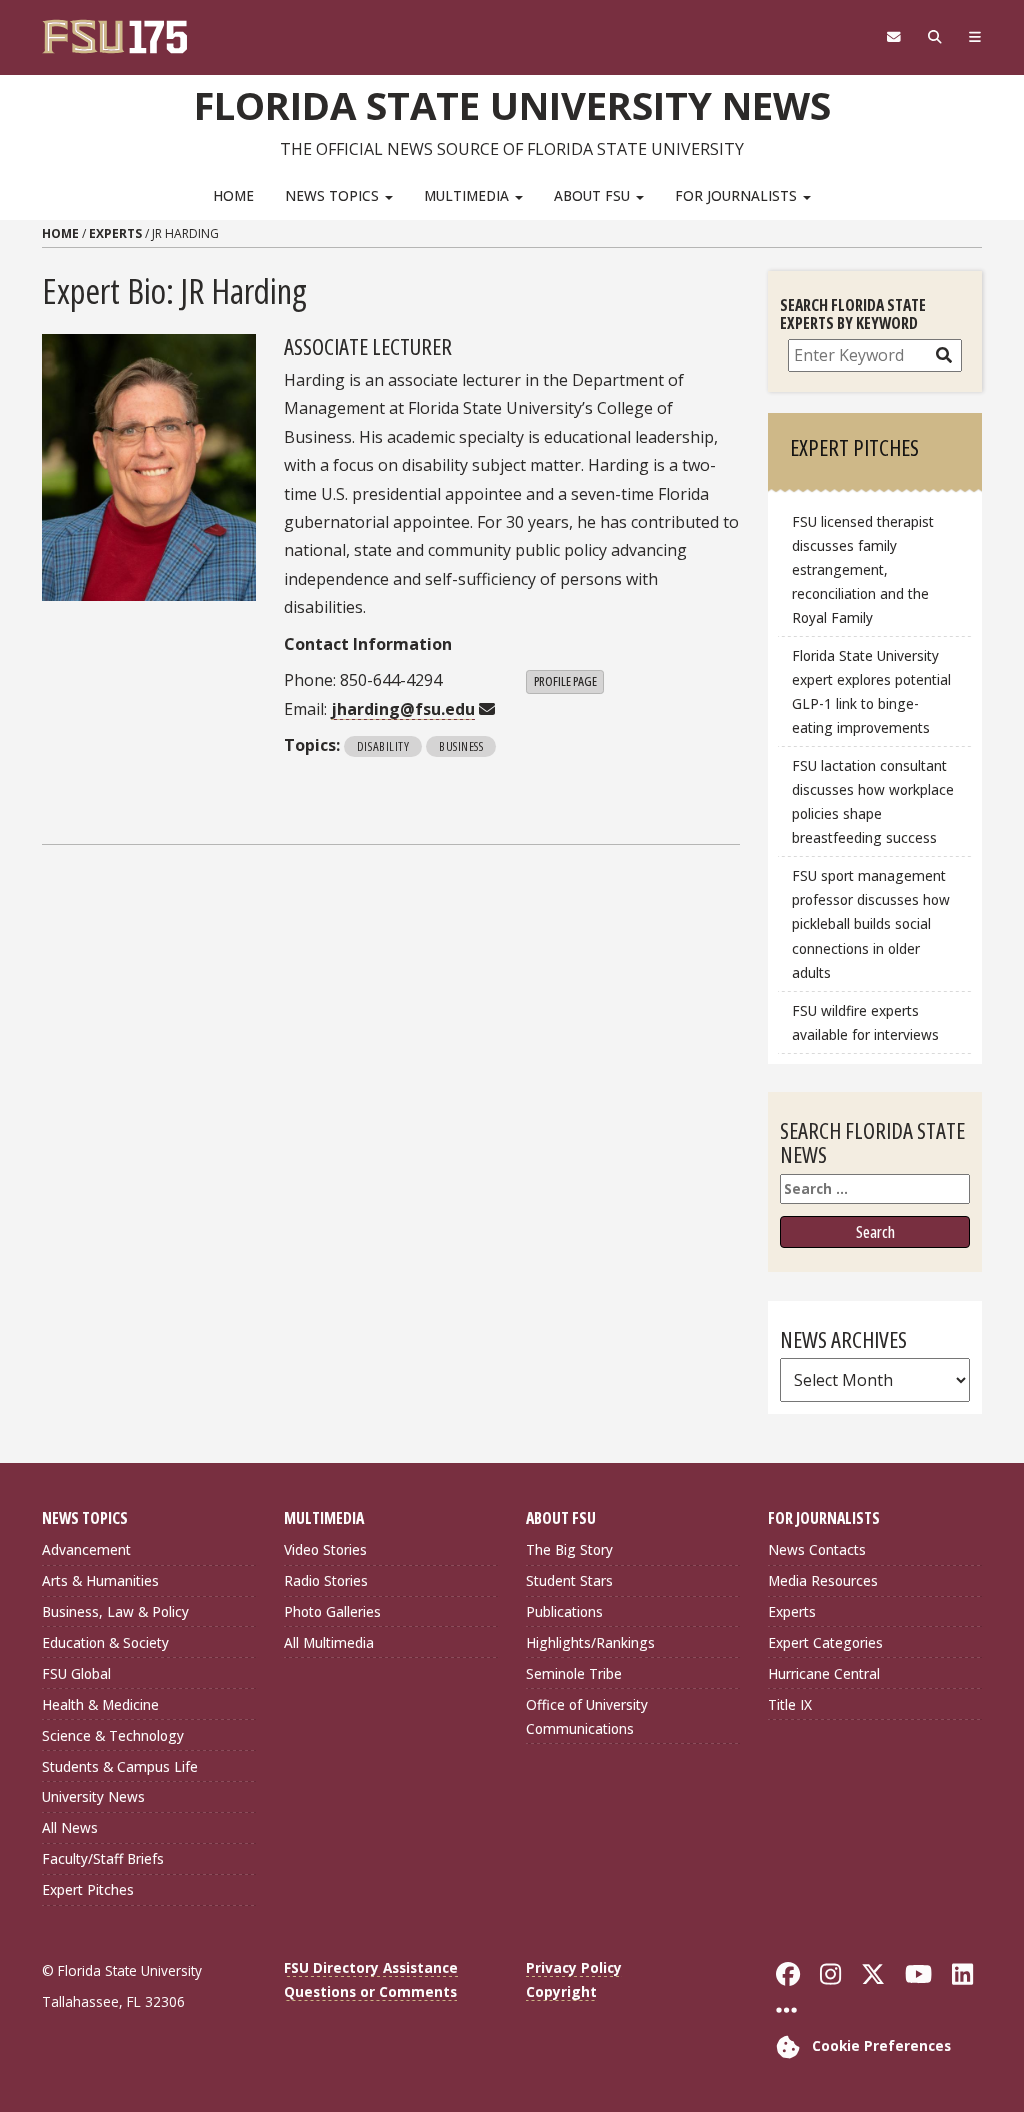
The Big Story (569, 1549)
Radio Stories (326, 1580)
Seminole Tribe (574, 1673)
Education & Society (105, 1642)
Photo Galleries (332, 1611)
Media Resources (823, 1580)
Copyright (561, 1991)
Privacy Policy (574, 1967)
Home (233, 195)
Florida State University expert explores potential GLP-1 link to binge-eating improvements (871, 691)
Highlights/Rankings (590, 1642)
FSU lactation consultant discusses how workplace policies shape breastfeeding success (873, 801)
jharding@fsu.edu (403, 709)
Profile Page (565, 681)
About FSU (594, 195)
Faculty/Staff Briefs (103, 1858)
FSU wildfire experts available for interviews (865, 1022)
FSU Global (76, 1673)
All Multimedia (329, 1642)
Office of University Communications (587, 1716)
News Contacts (817, 1549)
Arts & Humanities (100, 1580)
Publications (564, 1611)
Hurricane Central (824, 1673)
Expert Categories (825, 1642)
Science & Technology (113, 1735)
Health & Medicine (100, 1704)
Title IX (790, 1704)
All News (70, 1827)
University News (93, 1796)
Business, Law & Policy (115, 1611)
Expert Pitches (88, 1889)
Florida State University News (512, 105)
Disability (383, 746)
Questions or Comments (370, 1991)
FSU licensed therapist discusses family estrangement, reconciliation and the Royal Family (863, 570)
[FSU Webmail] (893, 37)
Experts (115, 233)
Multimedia (468, 195)
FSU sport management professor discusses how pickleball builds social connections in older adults (871, 924)
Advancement (86, 1549)
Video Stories (325, 1549)
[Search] (934, 37)
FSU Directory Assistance (371, 1967)
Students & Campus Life (120, 1766)
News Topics (334, 195)
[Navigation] (974, 37)
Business (461, 746)
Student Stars (569, 1580)
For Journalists (738, 195)
